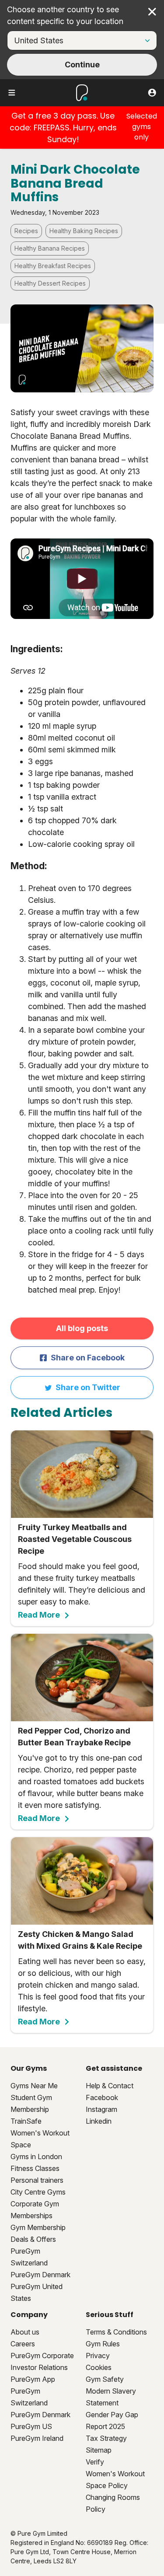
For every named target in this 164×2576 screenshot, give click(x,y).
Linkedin (99, 2121)
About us (25, 2332)
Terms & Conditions (116, 2332)
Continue (82, 65)
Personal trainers (37, 2180)
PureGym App (33, 2379)
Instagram (101, 2109)
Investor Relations (39, 2367)
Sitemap (99, 2450)
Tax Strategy (106, 2438)
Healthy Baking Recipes (84, 231)
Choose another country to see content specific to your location (65, 15)
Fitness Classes (35, 2168)
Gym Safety (105, 2379)
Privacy (98, 2356)
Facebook (102, 2097)
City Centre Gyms (38, 2192)
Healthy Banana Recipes (50, 248)
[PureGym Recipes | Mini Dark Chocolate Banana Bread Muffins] (82, 579)
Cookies (99, 2367)
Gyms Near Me (34, 2086)
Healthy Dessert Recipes (50, 283)
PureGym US (31, 2426)
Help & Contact (110, 2086)
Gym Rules (103, 2344)
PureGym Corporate (42, 2356)
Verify (95, 2462)
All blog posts (82, 1328)
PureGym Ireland (37, 2438)
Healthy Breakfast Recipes (53, 266)
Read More (39, 1615)
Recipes (26, 231)
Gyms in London (36, 2157)
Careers (23, 2344)
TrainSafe (26, 2121)
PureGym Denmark (40, 2275)
